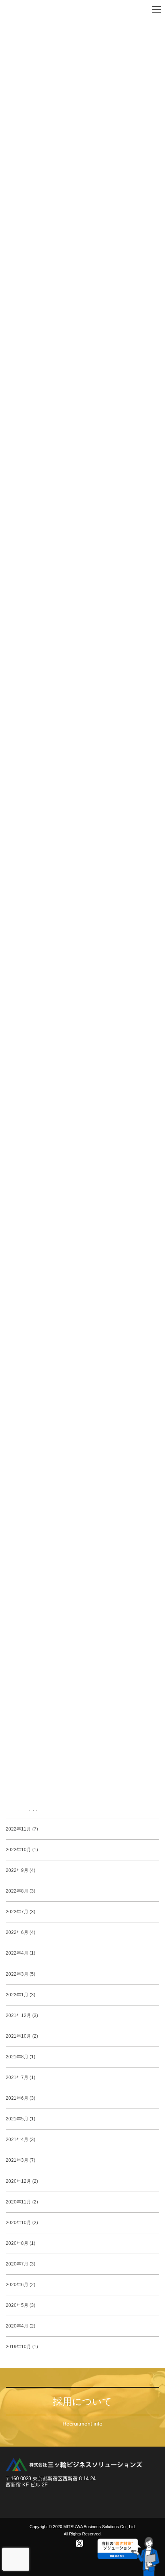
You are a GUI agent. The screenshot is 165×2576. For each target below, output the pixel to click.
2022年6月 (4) (21, 1932)
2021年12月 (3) (22, 2015)
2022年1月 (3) (21, 1995)
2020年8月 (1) (21, 2243)
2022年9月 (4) (21, 1870)
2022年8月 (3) (21, 1891)
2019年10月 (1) (22, 2347)
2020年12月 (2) (22, 2181)
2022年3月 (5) (21, 1974)
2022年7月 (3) (21, 1912)
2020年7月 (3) (21, 2264)
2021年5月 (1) (21, 2119)
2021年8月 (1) (21, 2057)
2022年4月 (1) (21, 1953)
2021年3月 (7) (21, 2160)
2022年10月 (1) (22, 1850)
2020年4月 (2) (21, 2326)
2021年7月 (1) (21, 2077)
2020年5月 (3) (21, 2305)
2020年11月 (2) (22, 2202)
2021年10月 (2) (22, 2036)
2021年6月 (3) (21, 2098)
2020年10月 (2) (22, 2223)
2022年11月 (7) (22, 1829)
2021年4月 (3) (21, 2140)
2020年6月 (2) (21, 2285)
